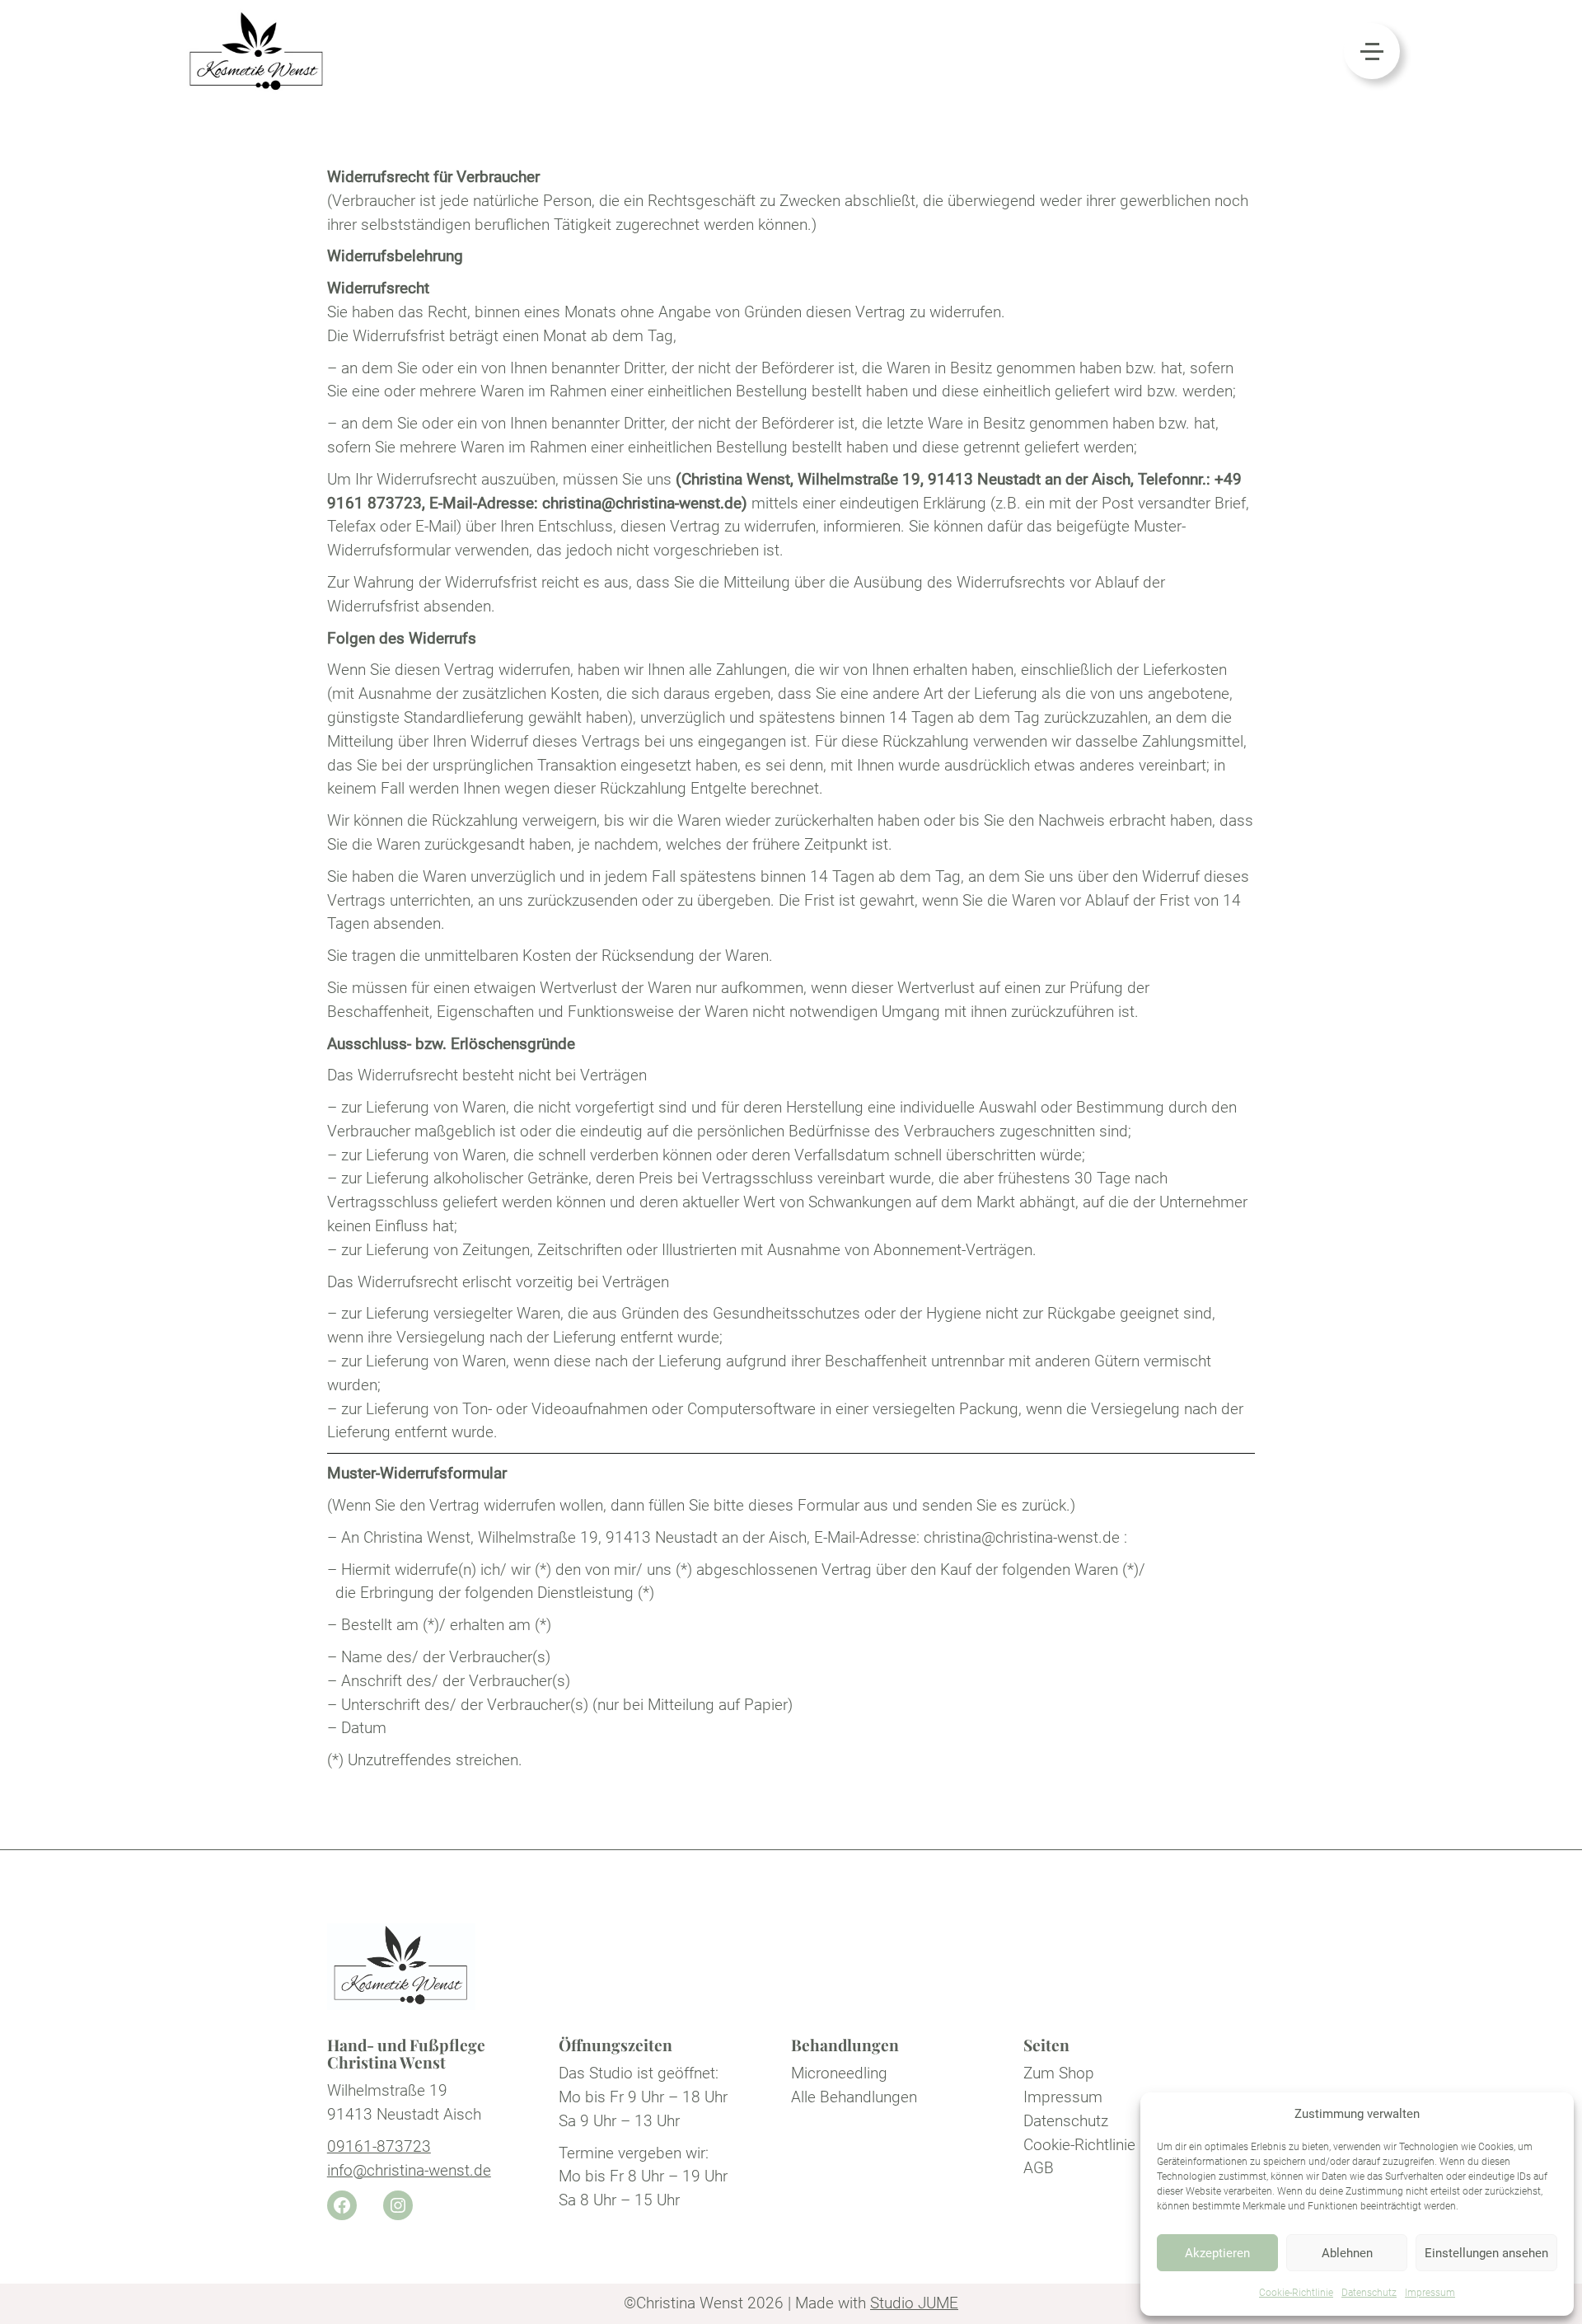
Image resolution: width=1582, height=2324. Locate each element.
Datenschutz (1369, 2293)
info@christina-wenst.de (409, 2170)
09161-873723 (379, 2146)
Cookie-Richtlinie (1296, 2293)
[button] (1372, 51)
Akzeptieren (1217, 2253)
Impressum (1430, 2293)
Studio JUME (914, 2303)
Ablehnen (1347, 2253)
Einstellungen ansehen (1486, 2253)
